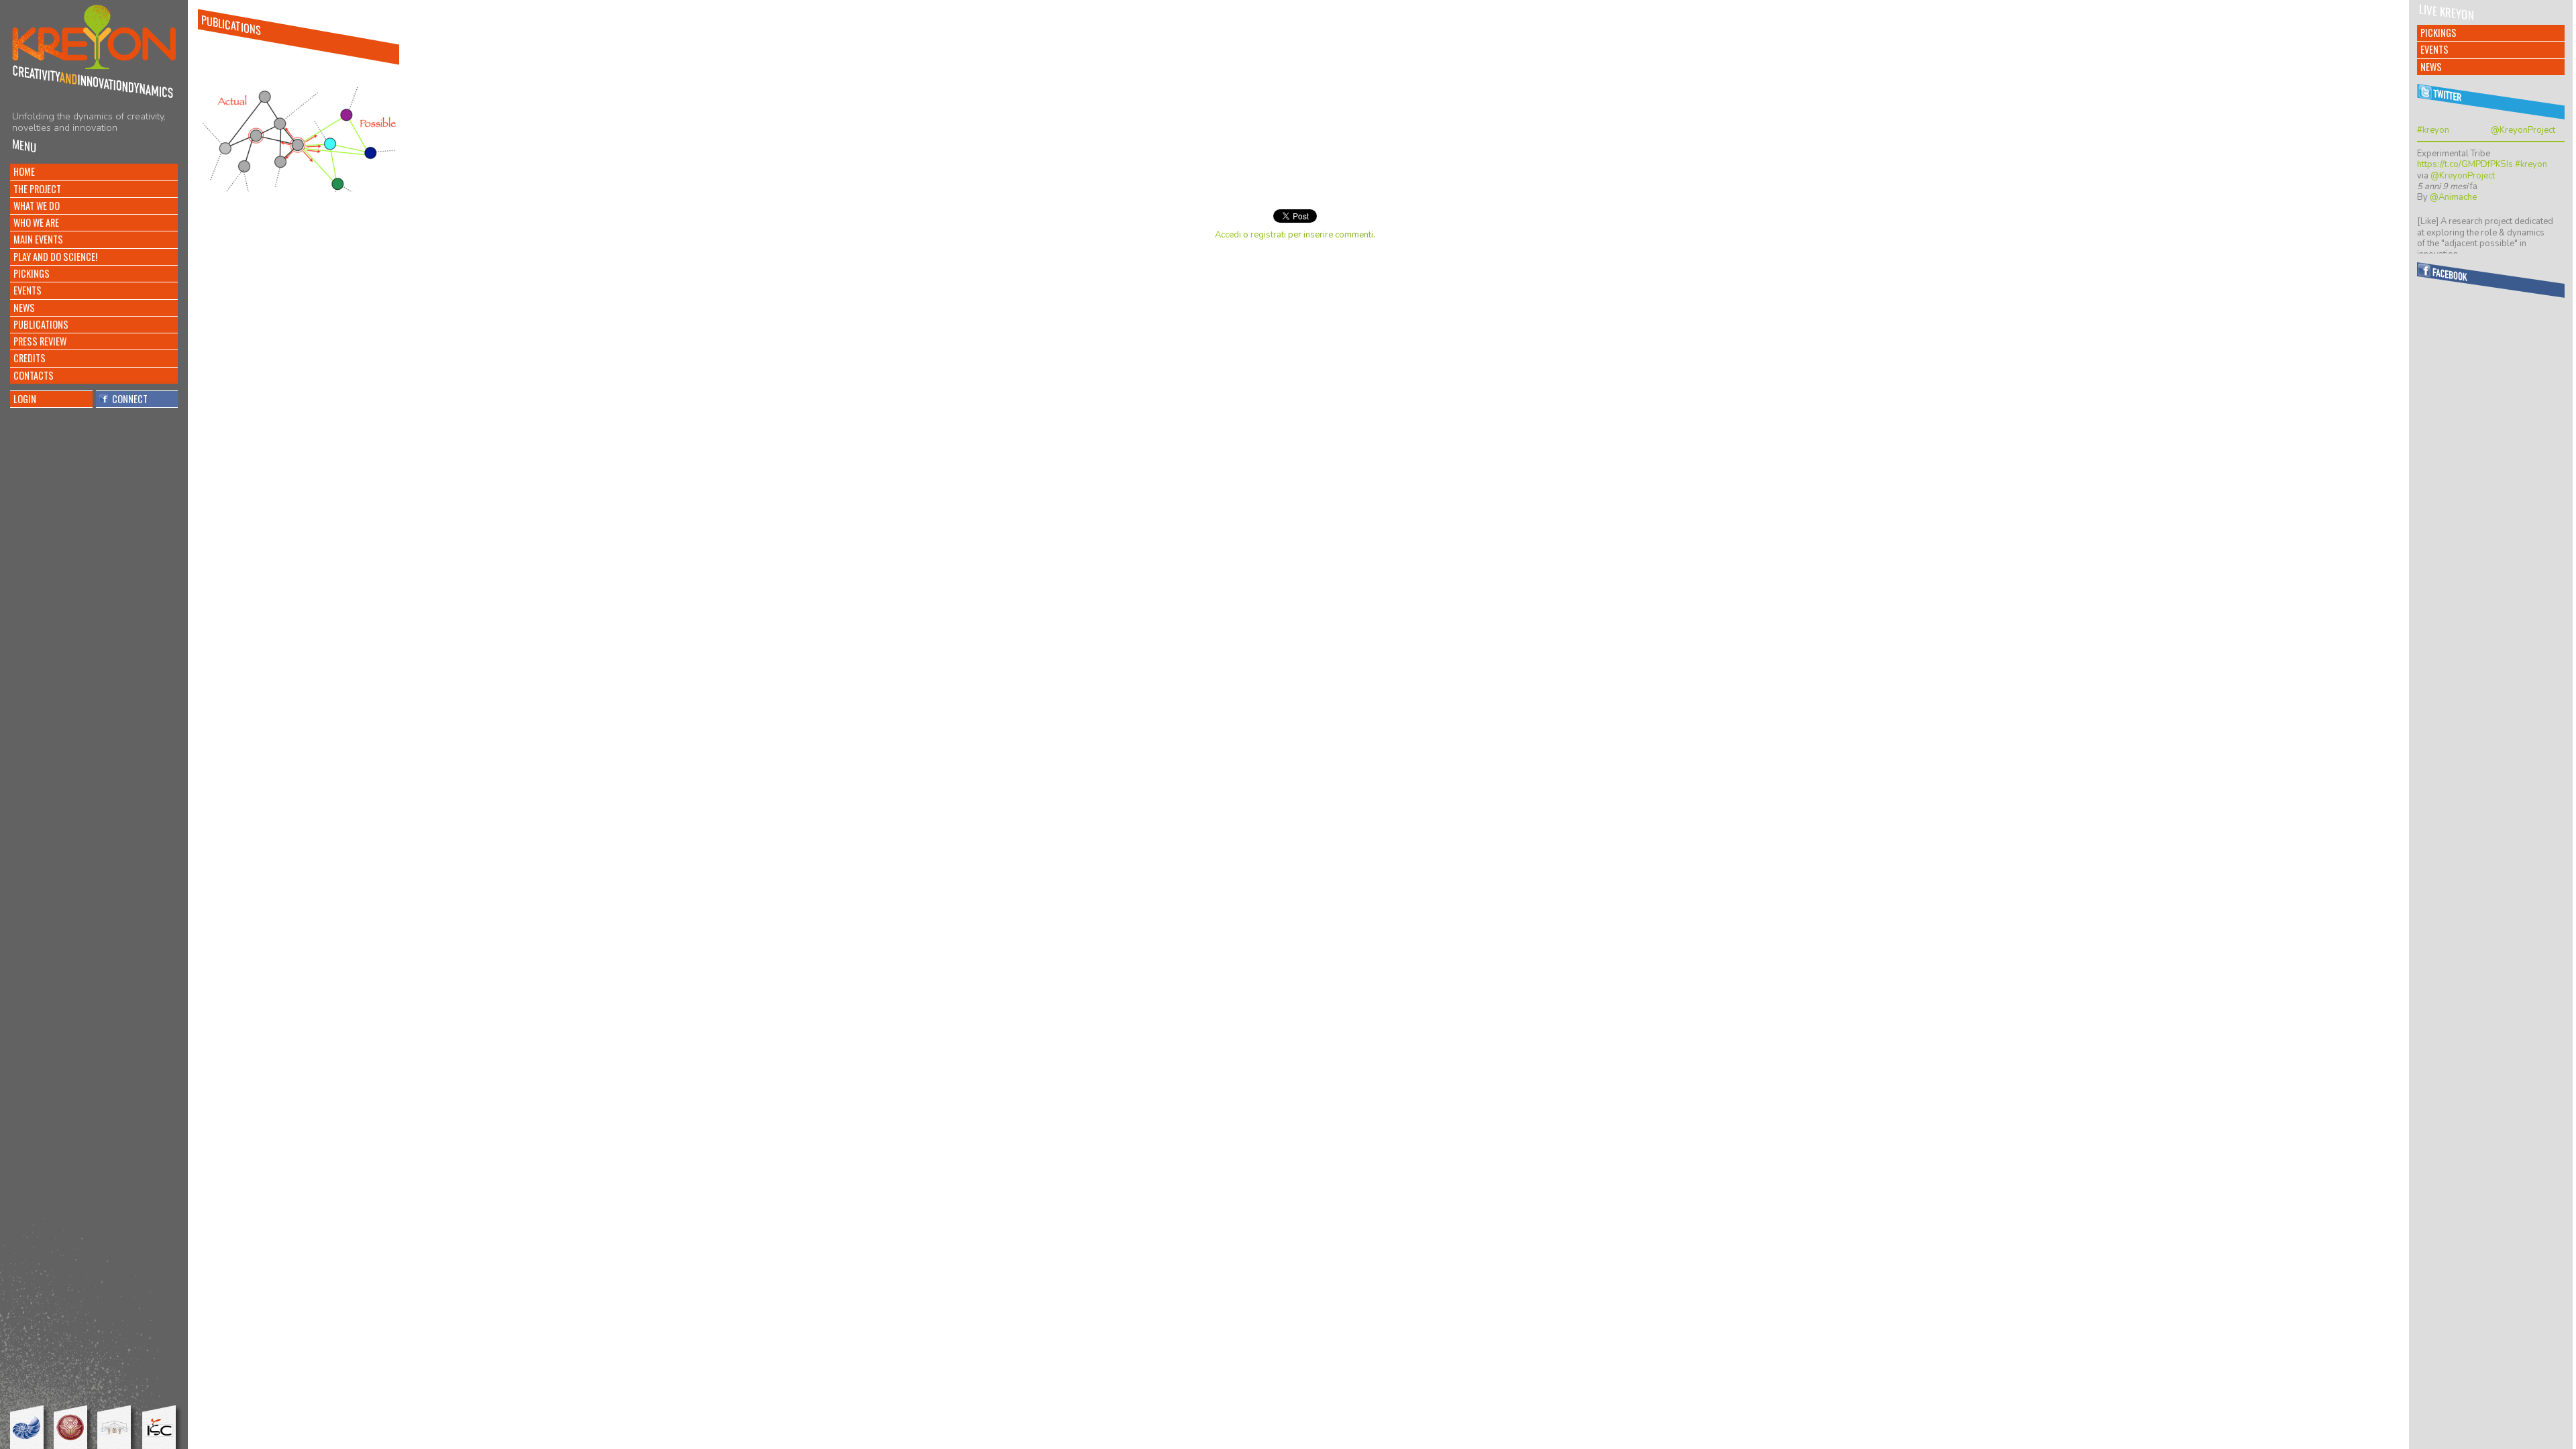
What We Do (37, 206)
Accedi (1228, 235)
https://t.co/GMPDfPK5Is (2465, 164)
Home (24, 171)
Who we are (36, 222)
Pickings (32, 273)
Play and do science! (55, 257)
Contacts (34, 375)
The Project (37, 189)
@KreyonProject (2523, 130)
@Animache (2453, 197)
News (24, 308)
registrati (1268, 235)
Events (28, 290)
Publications (41, 324)
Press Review (40, 341)
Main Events (38, 239)
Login (25, 399)
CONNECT (128, 399)
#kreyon (2433, 130)
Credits (30, 358)
